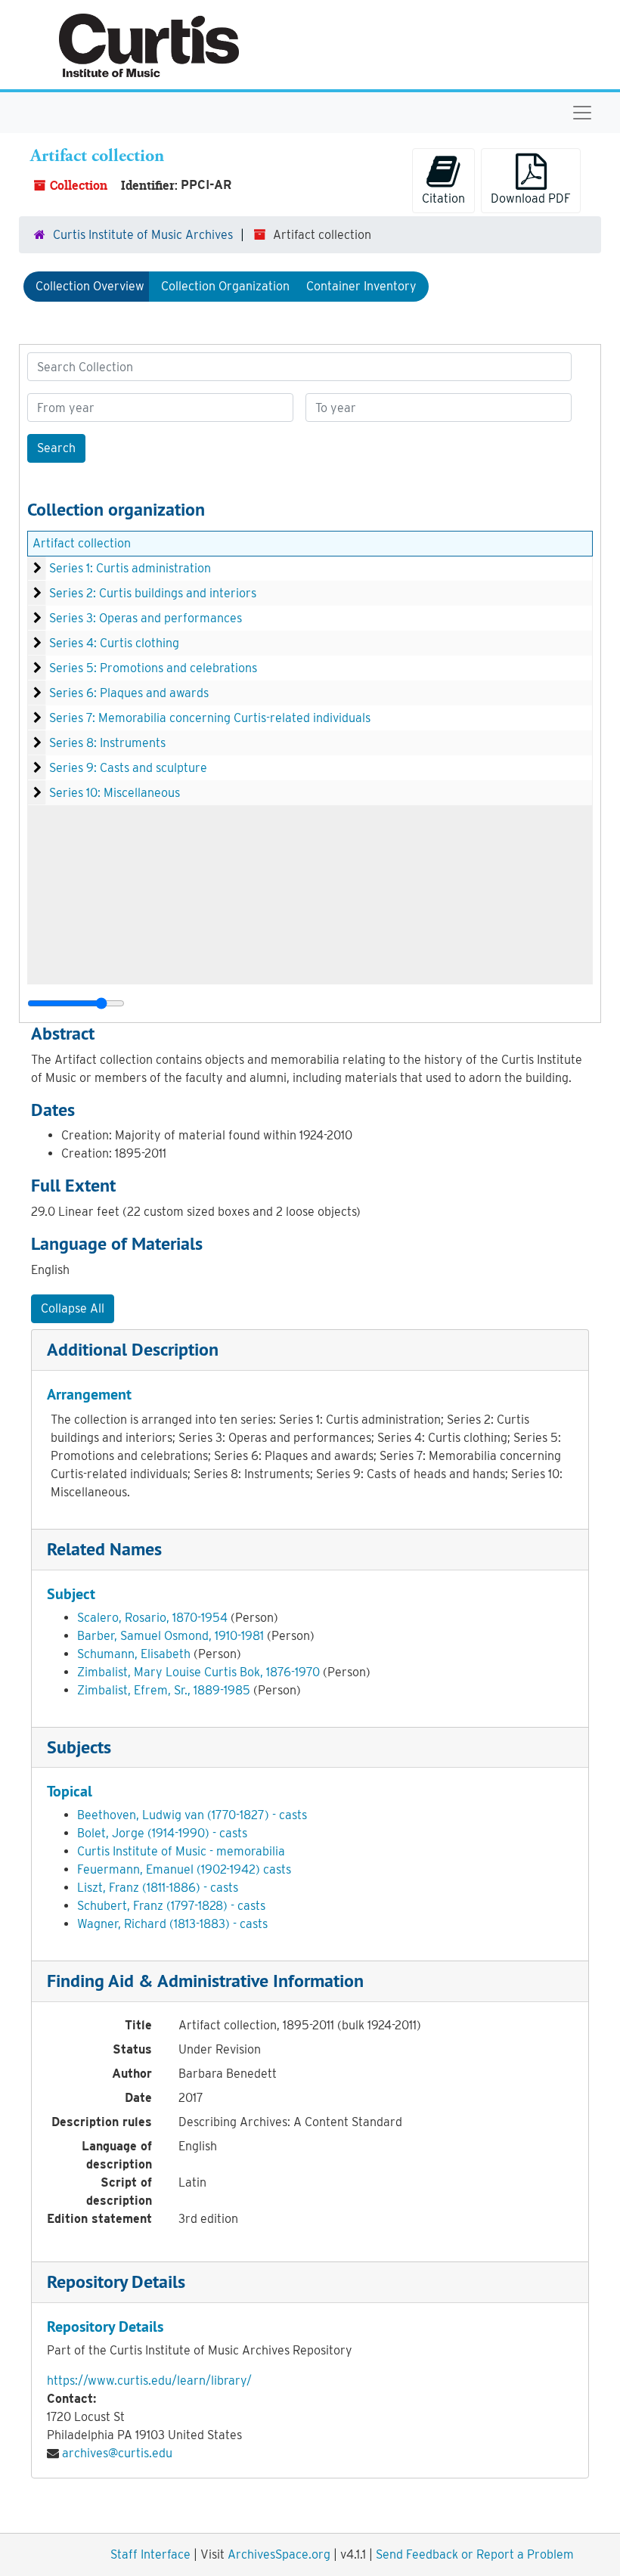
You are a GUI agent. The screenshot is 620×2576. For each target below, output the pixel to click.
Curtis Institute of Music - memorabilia (181, 1851)
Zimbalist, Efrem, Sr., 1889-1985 (164, 1690)
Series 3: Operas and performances (146, 618)
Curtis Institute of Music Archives (143, 235)
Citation (443, 198)
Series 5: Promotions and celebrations (153, 668)
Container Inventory (361, 286)
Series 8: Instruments (107, 743)
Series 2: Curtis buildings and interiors (153, 593)
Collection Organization (225, 286)
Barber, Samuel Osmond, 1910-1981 (170, 1636)
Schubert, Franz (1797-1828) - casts (171, 1906)
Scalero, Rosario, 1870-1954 (152, 1618)
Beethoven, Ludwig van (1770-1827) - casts (192, 1815)
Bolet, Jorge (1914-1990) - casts (162, 1833)
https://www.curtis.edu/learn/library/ (149, 2381)
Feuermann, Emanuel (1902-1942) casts (184, 1869)
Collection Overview (90, 286)
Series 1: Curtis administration (130, 568)
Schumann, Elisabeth (134, 1654)
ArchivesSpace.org (279, 2554)
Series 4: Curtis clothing (114, 643)
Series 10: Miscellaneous (115, 793)
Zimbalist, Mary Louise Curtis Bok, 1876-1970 (198, 1672)
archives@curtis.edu (117, 2453)
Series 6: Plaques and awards (129, 693)
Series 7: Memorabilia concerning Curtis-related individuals (210, 718)
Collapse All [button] (73, 1308)
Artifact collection (82, 543)
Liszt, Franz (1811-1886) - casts (158, 1888)
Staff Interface (150, 2554)
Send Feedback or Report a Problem (475, 2554)
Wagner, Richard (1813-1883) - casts (172, 1924)
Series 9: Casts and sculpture (128, 768)
